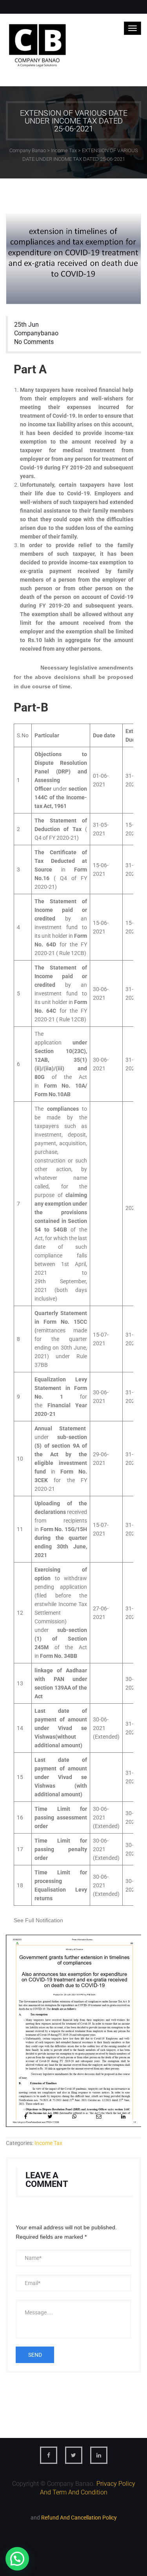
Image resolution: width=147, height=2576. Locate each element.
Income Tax (48, 2143)
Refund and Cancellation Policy (79, 2518)
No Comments (34, 342)
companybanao (36, 333)
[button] (17, 2559)
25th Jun (26, 325)
